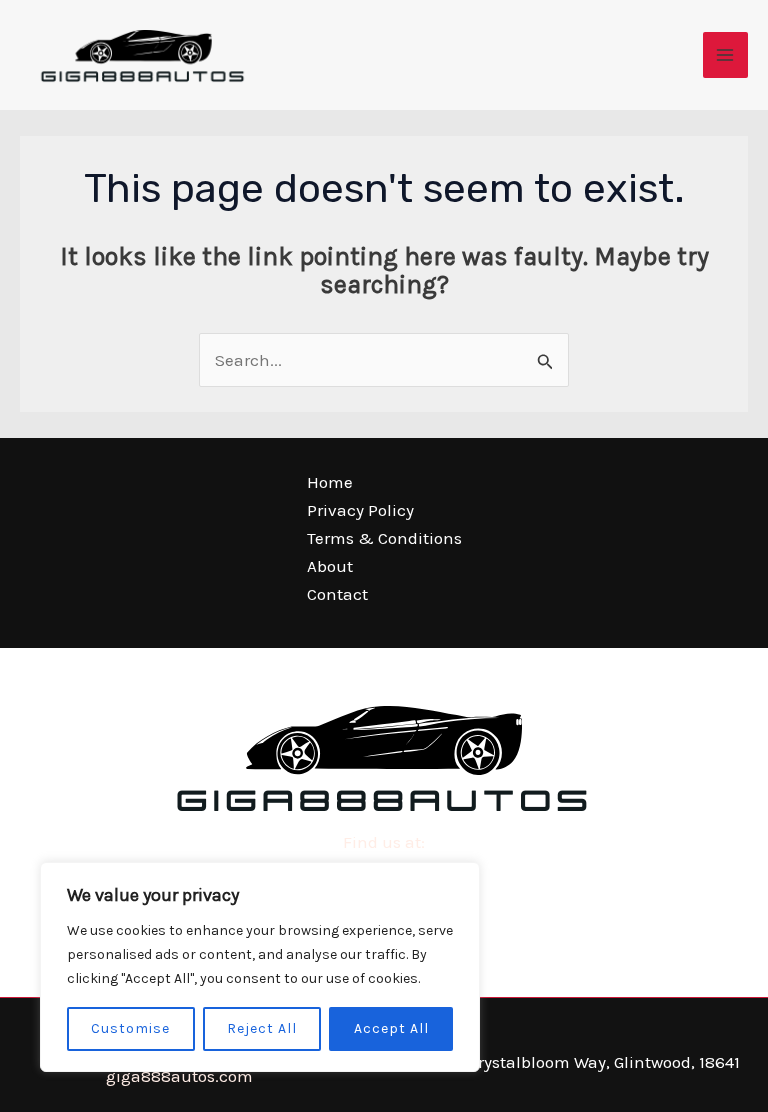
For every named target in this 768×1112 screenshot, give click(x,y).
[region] (260, 967)
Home (330, 482)
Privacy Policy (360, 510)
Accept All (391, 1028)
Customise (130, 1028)
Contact (337, 594)
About (330, 566)
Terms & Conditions (384, 538)
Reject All (262, 1028)
